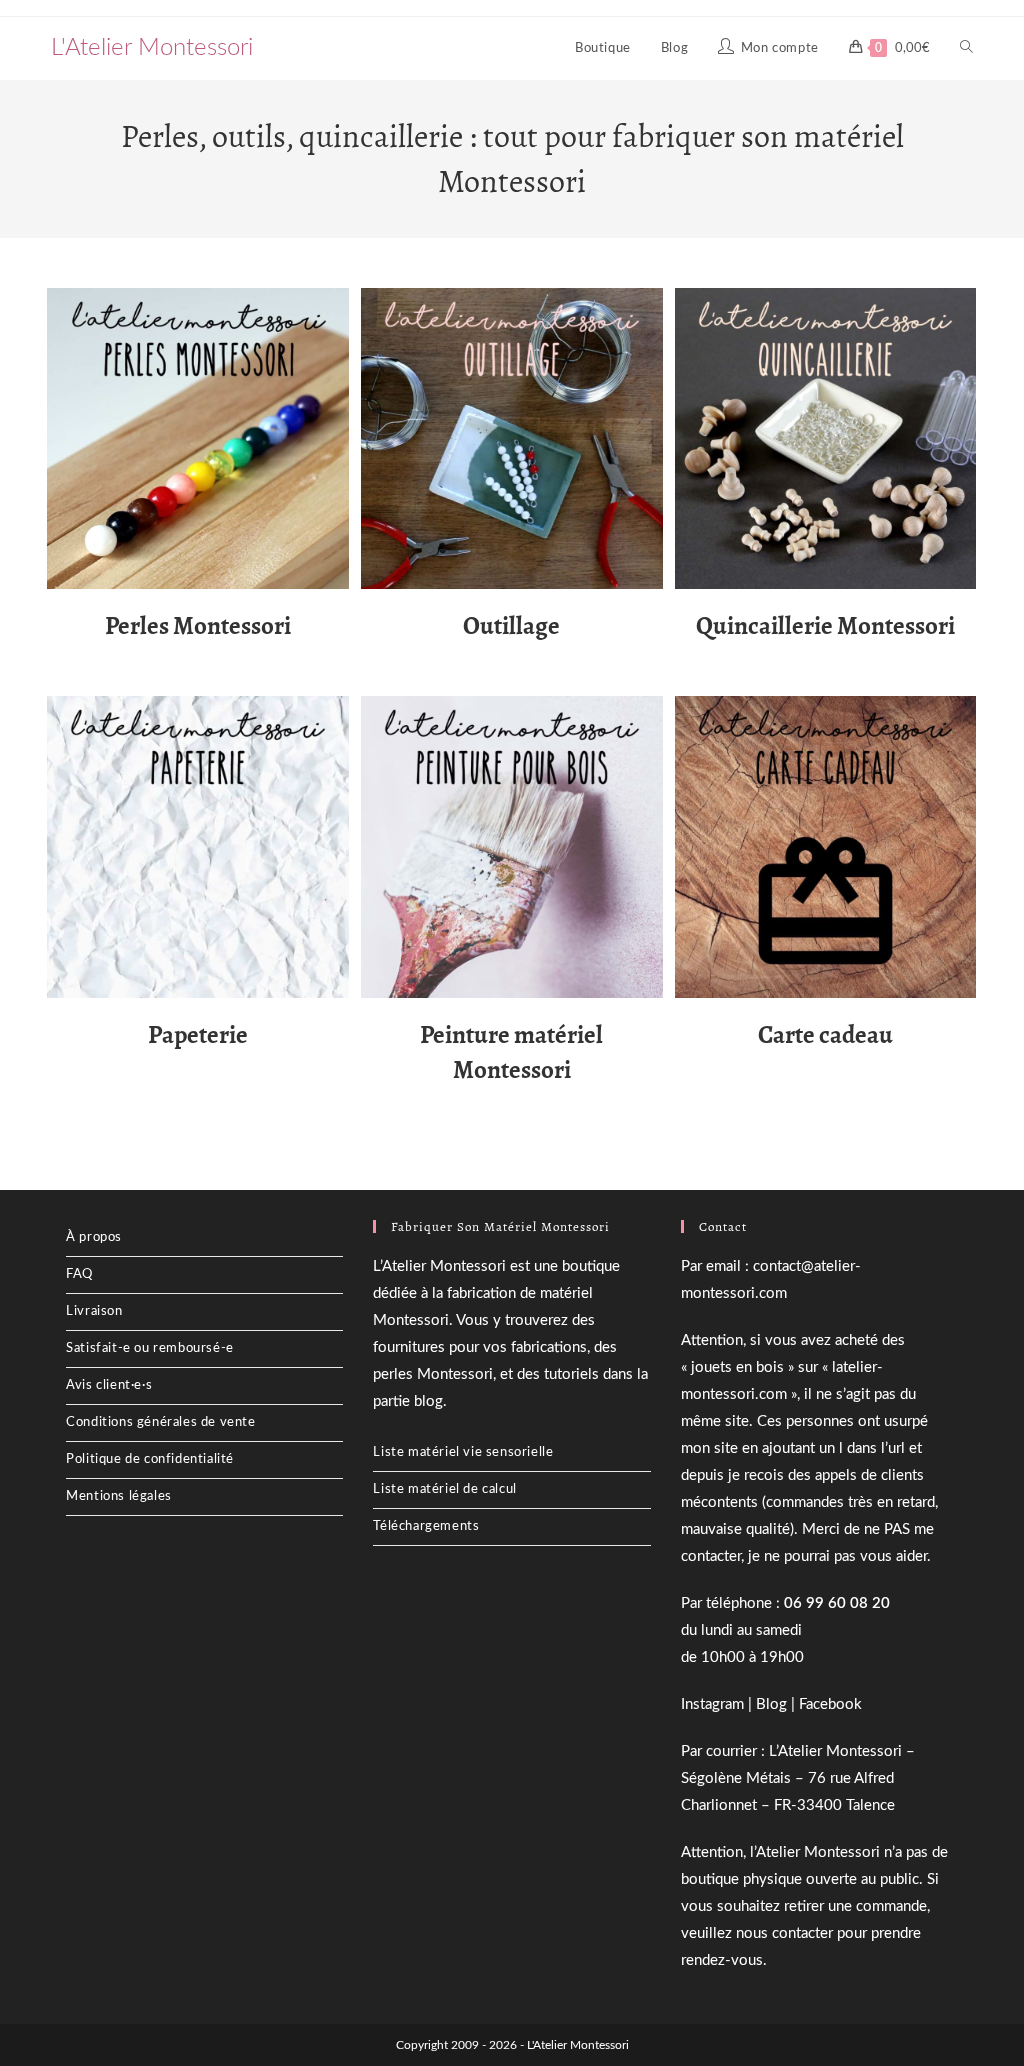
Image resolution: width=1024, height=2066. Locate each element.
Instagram (712, 1704)
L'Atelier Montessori (152, 48)
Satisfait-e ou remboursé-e (150, 1348)
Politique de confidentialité (150, 1459)
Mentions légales (119, 1496)
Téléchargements (426, 1526)
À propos (94, 1237)
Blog (771, 1704)
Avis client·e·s (109, 1385)
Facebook (830, 1704)
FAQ (79, 1274)
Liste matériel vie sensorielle (463, 1452)
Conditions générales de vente (160, 1422)
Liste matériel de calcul (444, 1489)
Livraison (94, 1311)
